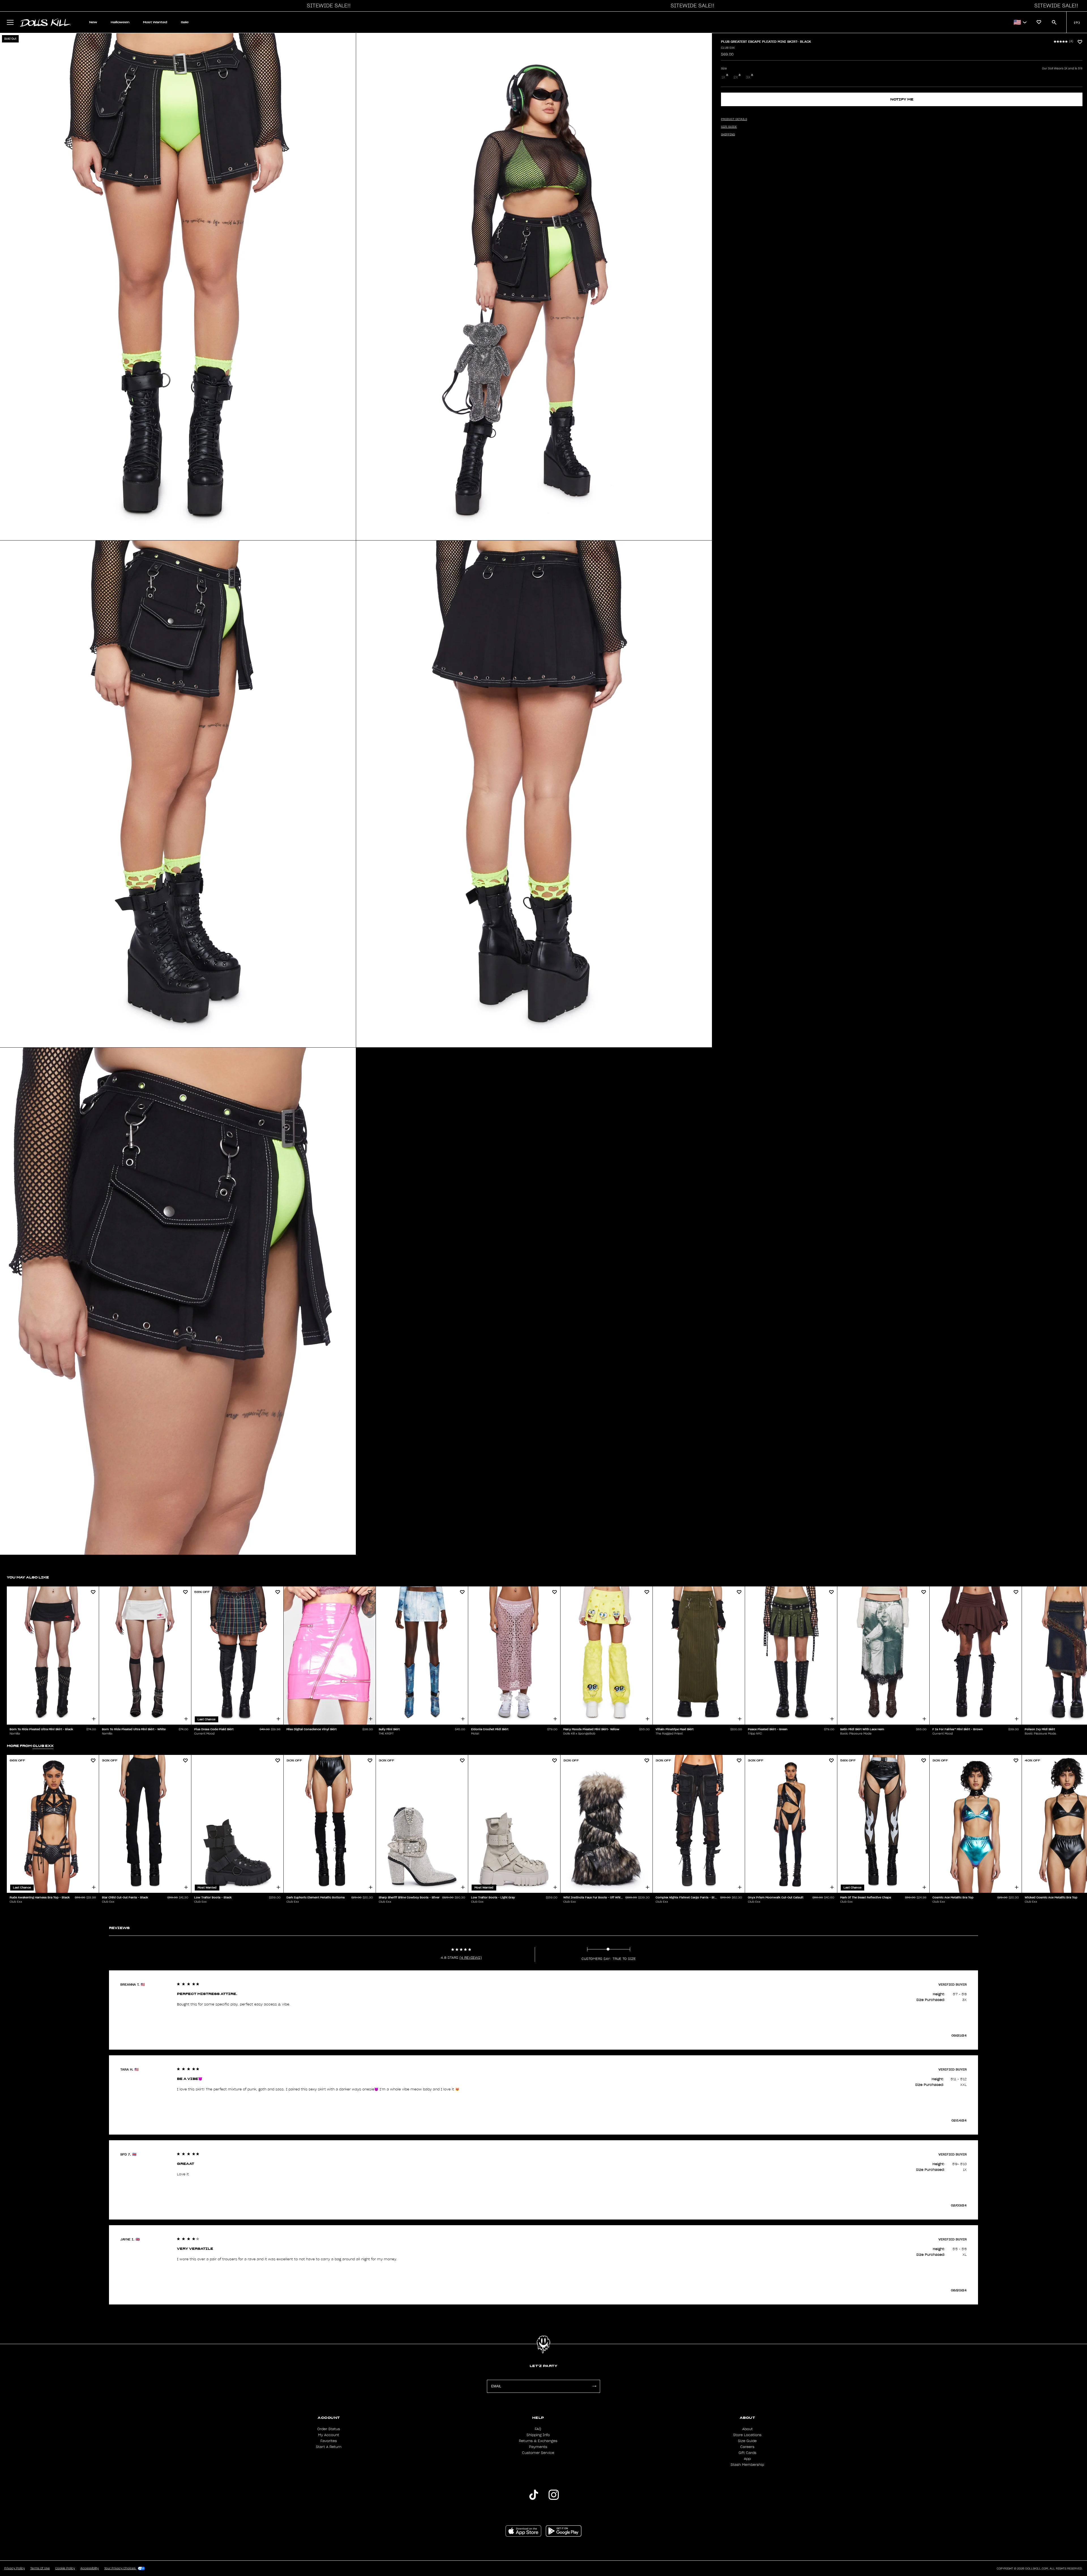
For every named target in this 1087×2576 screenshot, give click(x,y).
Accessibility (90, 2568)
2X (736, 77)
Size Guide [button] (729, 127)
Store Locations (747, 2435)
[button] (327, 6)
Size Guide (747, 2441)
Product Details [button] (734, 119)
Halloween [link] (120, 22)
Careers (747, 2447)
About (747, 2429)
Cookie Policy (65, 2568)
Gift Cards (747, 2453)
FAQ (538, 2429)
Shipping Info (538, 2435)
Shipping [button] (728, 134)
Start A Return (329, 2447)
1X (723, 77)
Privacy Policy (15, 2568)
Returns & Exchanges (538, 2441)
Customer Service (538, 2453)
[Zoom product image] (178, 287)
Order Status (329, 2429)
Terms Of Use (40, 2568)
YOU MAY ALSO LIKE (28, 1577)
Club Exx (728, 48)
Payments (538, 2447)
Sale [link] (185, 22)
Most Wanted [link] (155, 22)
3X (748, 77)
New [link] (93, 22)
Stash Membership (747, 2465)
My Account (329, 2435)
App (747, 2459)
